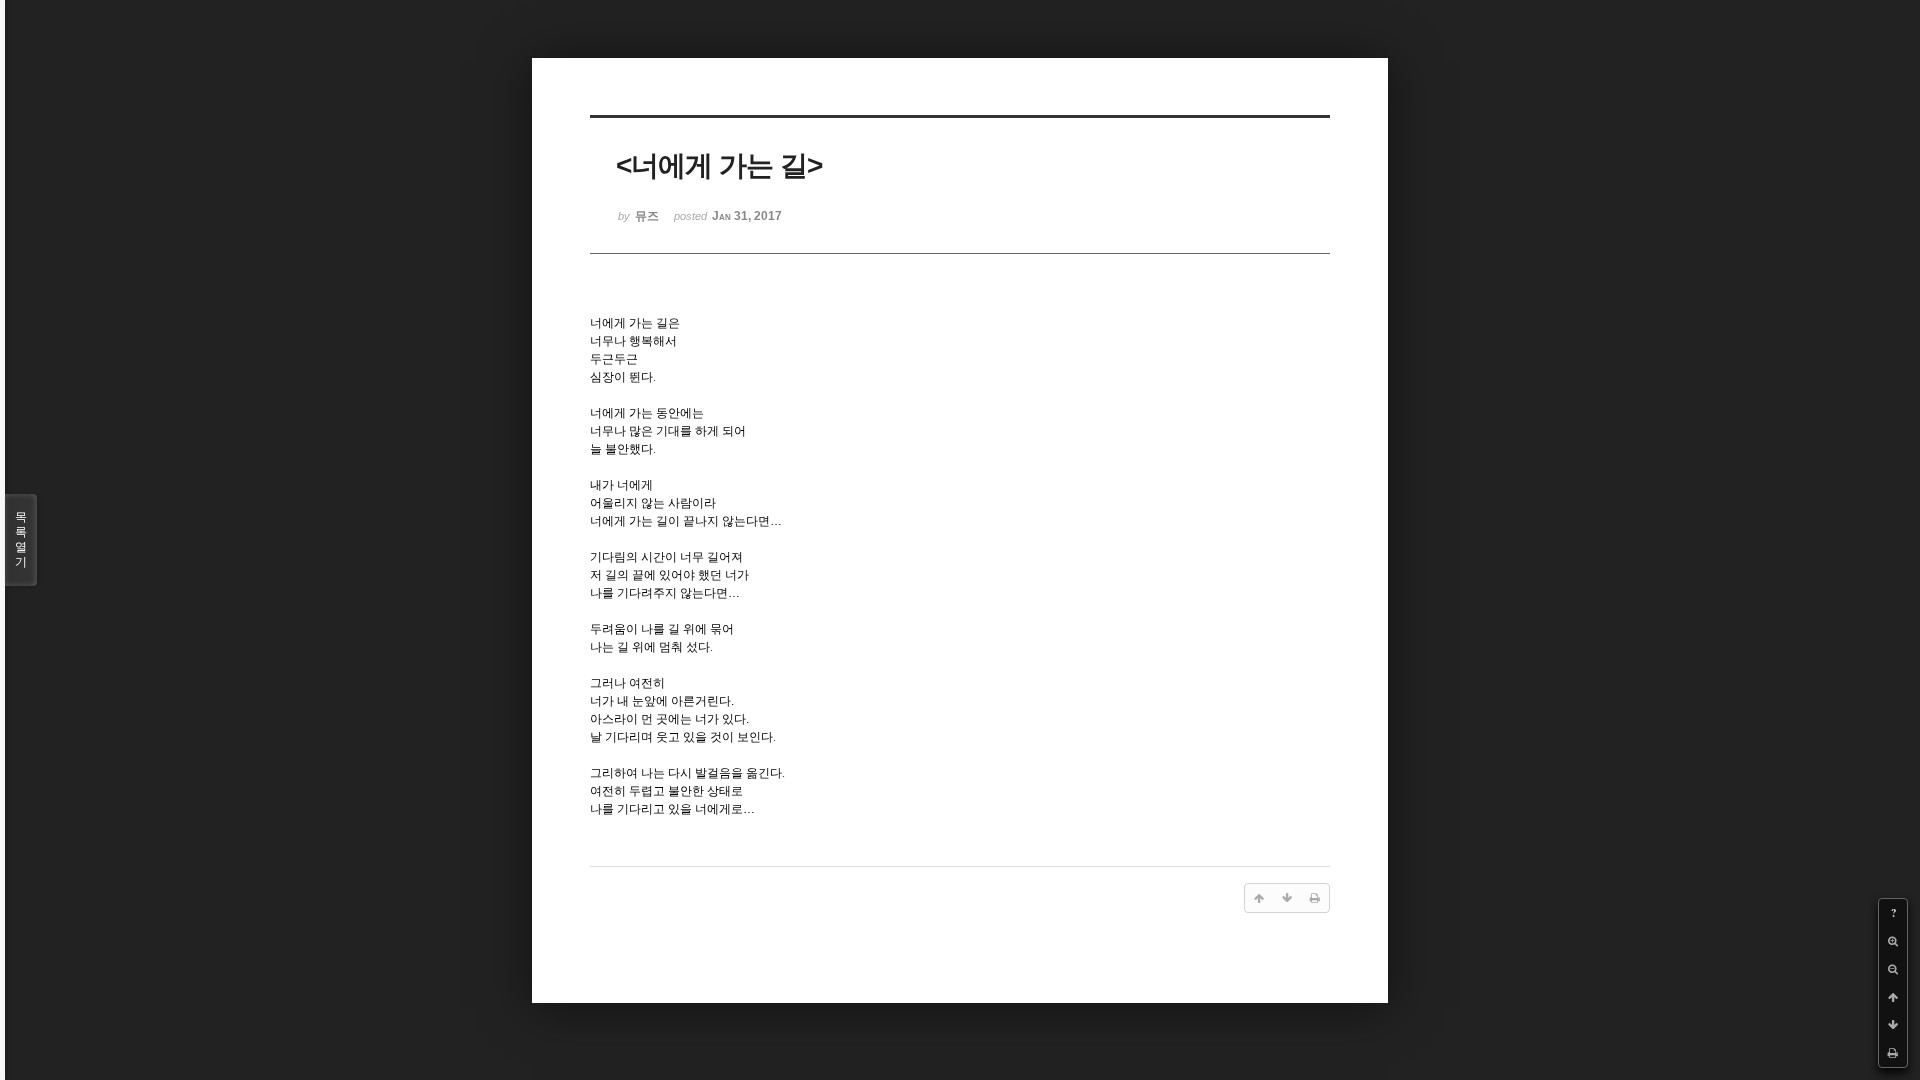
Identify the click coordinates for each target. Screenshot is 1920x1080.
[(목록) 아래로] (1893, 1025)
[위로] (1893, 997)
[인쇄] (1893, 1053)
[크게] (1893, 941)
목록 (21, 539)
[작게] (1893, 969)
